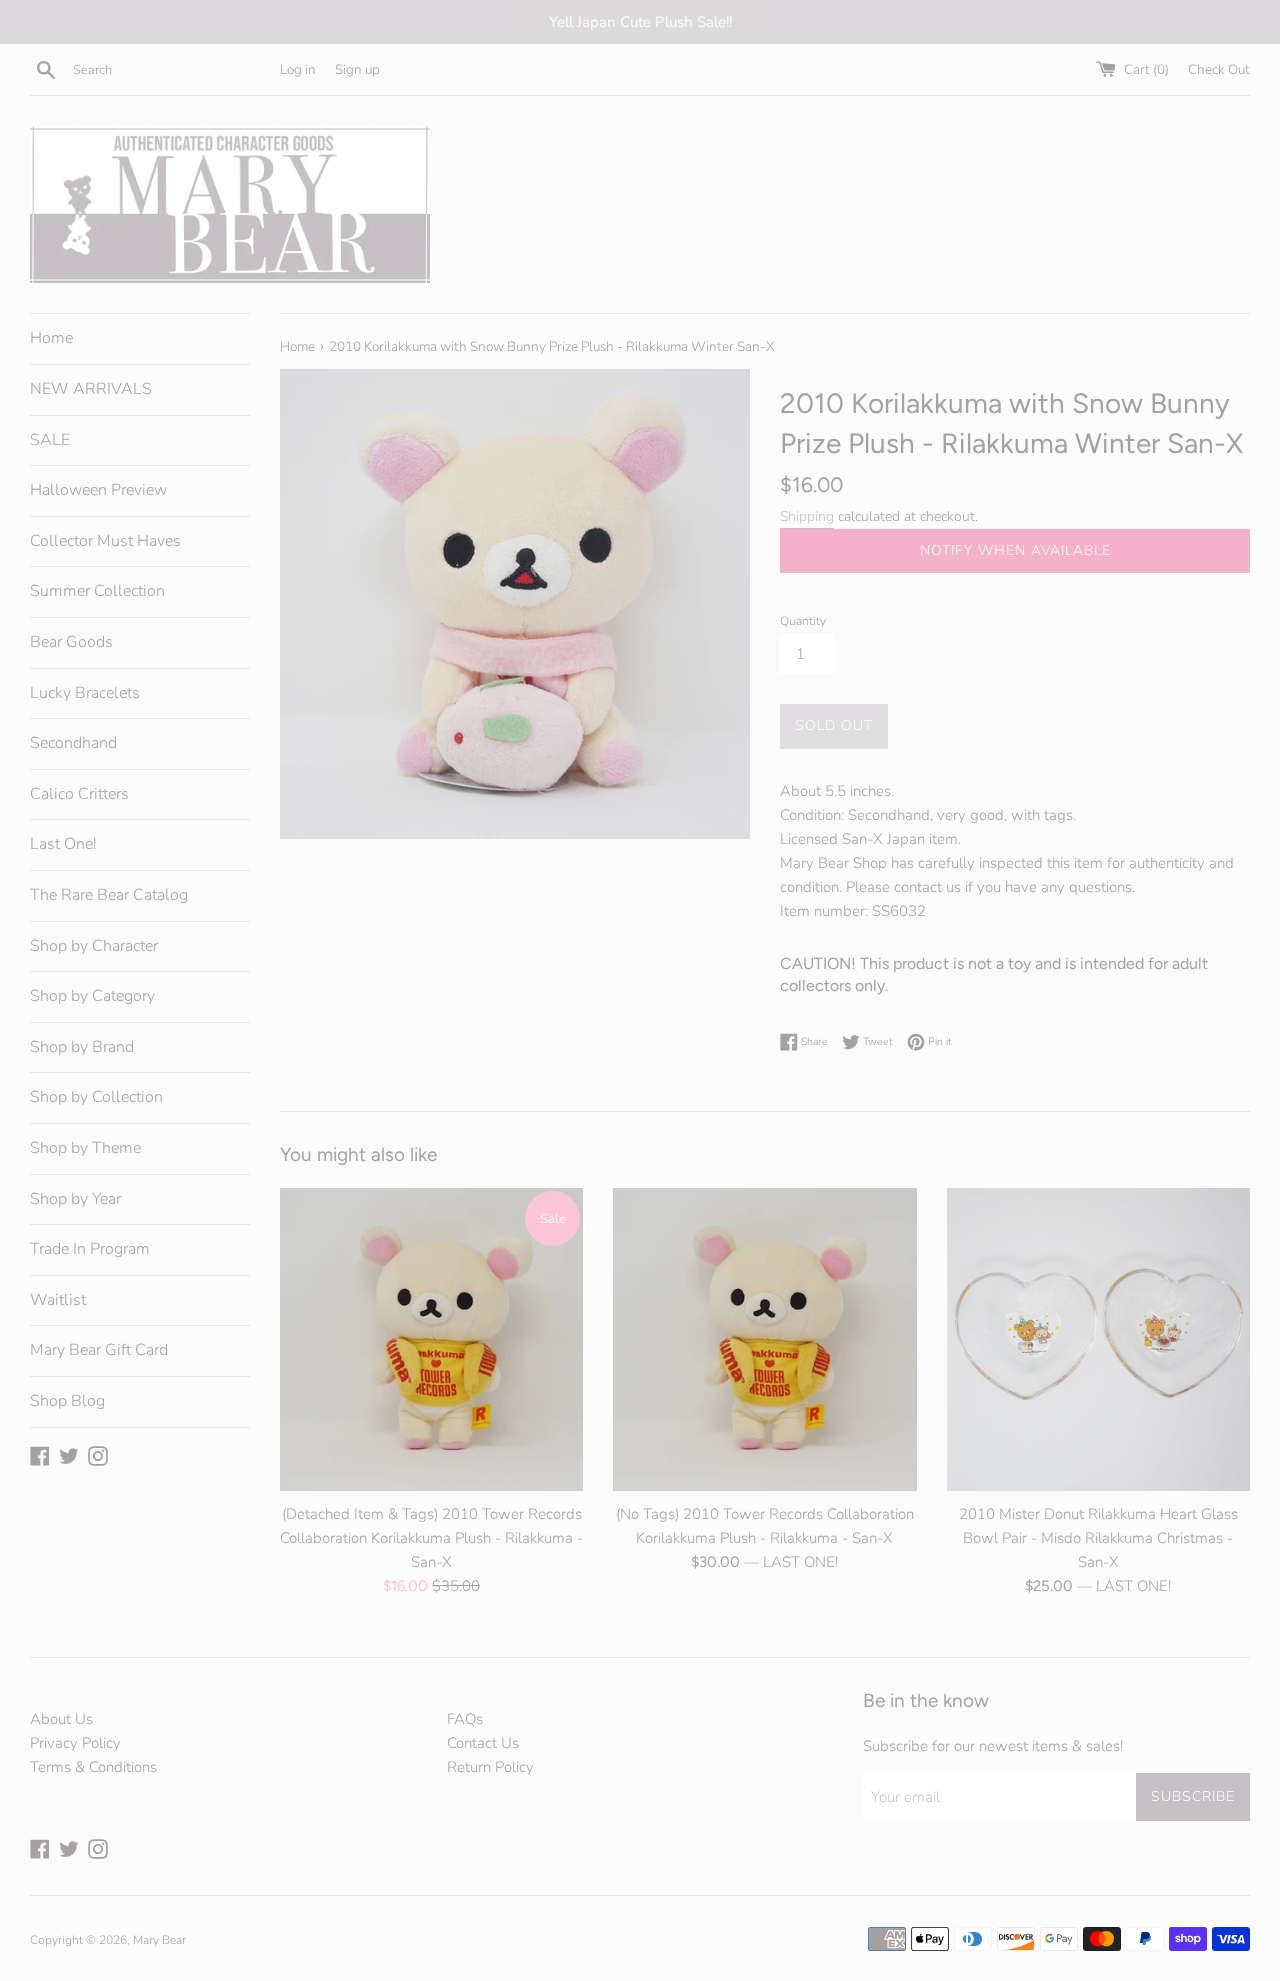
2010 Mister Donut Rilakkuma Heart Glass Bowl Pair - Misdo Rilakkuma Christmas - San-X (1098, 1537)
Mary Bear (159, 1940)
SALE (50, 440)
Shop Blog (67, 1401)
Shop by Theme (85, 1148)
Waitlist (58, 1300)
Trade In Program (90, 1249)
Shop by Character (94, 946)
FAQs (465, 1719)
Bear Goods (71, 642)
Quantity (803, 621)
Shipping (807, 516)
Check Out (1219, 69)
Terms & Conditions (93, 1767)
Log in (298, 69)
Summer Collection (97, 591)
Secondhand (73, 743)
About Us (61, 1719)
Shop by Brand (82, 1047)
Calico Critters (79, 794)
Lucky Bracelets (85, 693)
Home (51, 338)
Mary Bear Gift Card (99, 1350)
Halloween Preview (98, 490)
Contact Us (483, 1743)
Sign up (357, 69)
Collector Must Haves (105, 541)
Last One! (63, 844)
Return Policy (490, 1767)
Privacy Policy (75, 1743)
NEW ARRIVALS (91, 389)
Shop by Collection (96, 1097)
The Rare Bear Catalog (109, 895)
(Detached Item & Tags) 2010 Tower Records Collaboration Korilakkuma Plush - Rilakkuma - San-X (431, 1537)
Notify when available (1015, 550)
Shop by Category (92, 996)
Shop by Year (75, 1199)
